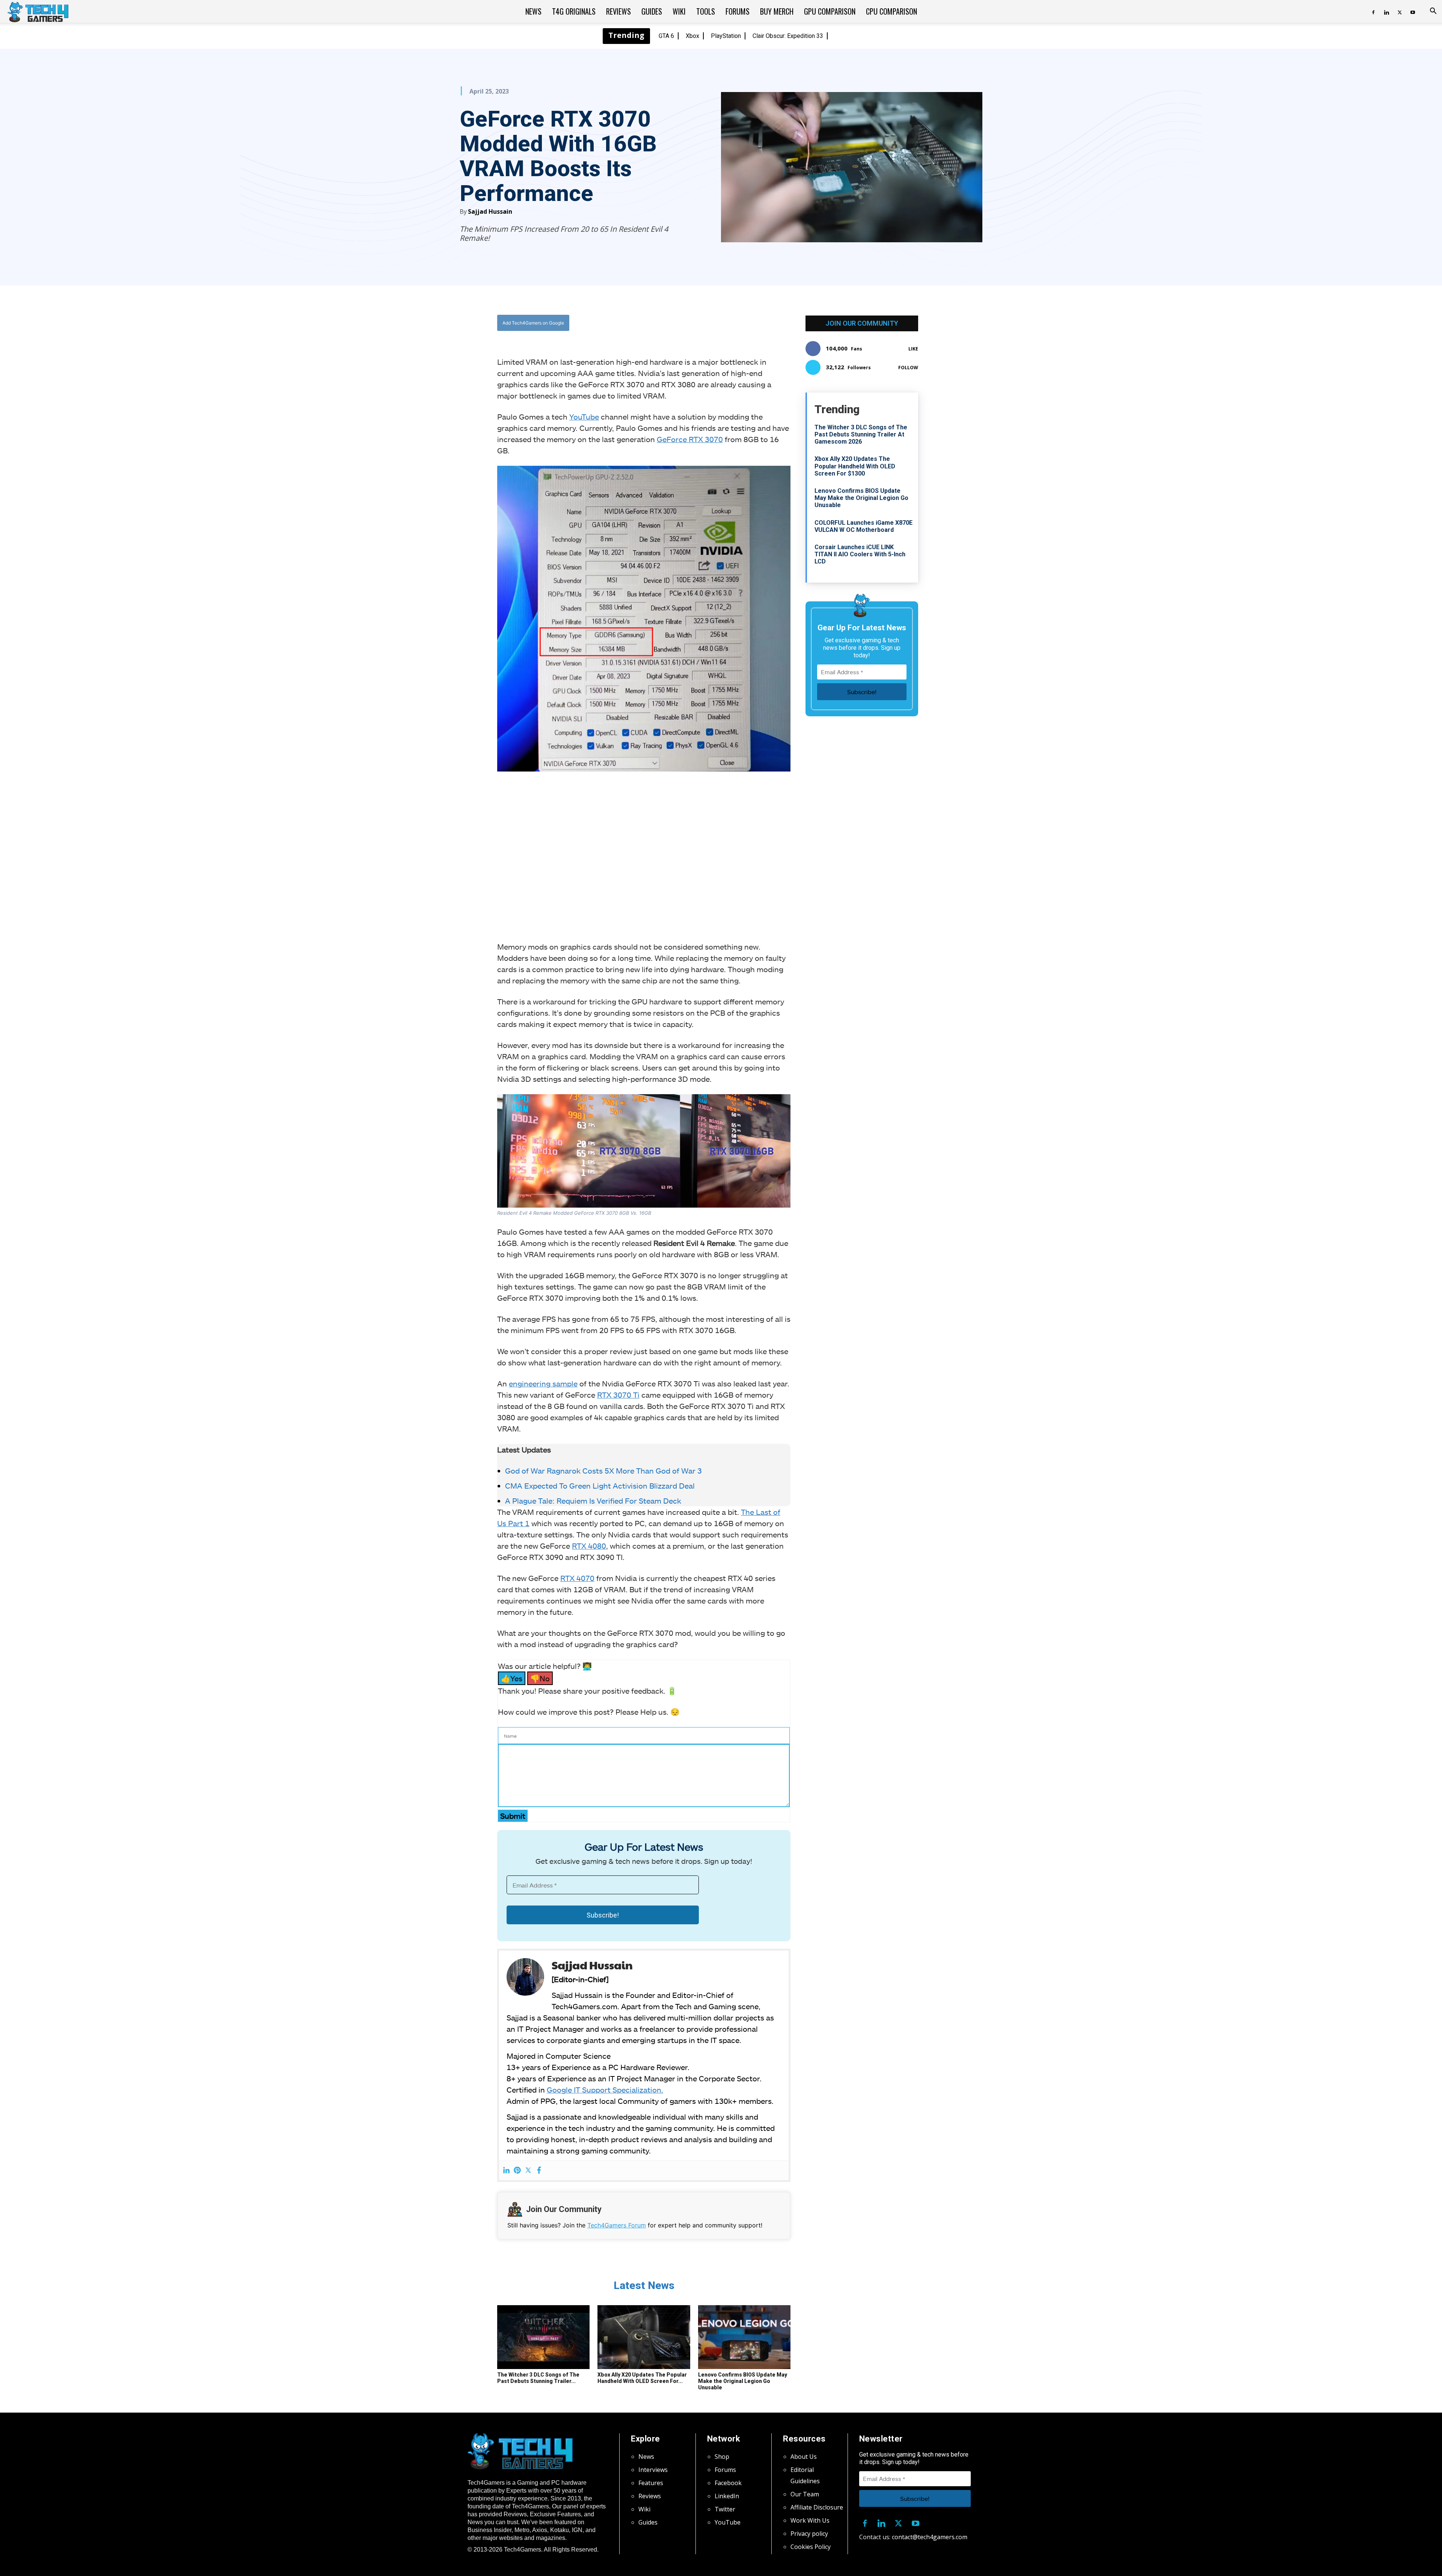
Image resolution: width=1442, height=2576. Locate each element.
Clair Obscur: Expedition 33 (788, 36)
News (533, 11)
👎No (540, 1678)
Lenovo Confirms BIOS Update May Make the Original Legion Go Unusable (743, 2381)
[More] (720, 323)
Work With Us (810, 2520)
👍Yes (512, 1678)
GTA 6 (666, 36)
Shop (722, 2457)
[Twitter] (1400, 11)
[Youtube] (1413, 11)
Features (651, 2483)
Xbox (692, 36)
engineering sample (543, 1383)
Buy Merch (777, 11)
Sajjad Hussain (490, 211)
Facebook (728, 2483)
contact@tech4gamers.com (930, 2537)
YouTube (584, 417)
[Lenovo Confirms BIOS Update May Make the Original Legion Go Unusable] (744, 2337)
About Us (804, 2457)
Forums (738, 11)
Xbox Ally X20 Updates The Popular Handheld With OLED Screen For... (642, 2378)
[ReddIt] (703, 323)
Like (913, 349)
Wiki (679, 11)
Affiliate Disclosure (817, 2507)
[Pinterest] (517, 2171)
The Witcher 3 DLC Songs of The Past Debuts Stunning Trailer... (538, 2378)
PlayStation (726, 36)
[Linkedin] (1386, 11)
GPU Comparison (830, 11)
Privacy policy (809, 2534)
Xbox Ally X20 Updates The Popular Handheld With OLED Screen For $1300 (855, 466)
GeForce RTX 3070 (690, 439)
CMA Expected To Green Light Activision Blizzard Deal (600, 1486)
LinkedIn (727, 2496)
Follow (908, 368)
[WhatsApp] (685, 323)
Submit (513, 1816)
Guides (652, 11)
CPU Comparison (891, 11)
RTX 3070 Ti (618, 1395)
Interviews (653, 2470)
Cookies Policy (811, 2547)
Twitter (725, 2509)
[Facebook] (1373, 11)
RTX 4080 (589, 1546)
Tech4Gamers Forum (617, 2225)
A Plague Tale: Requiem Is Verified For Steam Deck (593, 1501)
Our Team (805, 2494)
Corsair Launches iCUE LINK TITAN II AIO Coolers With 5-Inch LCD (860, 554)
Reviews (618, 11)
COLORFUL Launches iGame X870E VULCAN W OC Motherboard (864, 526)
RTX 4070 (577, 1578)
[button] (1433, 12)
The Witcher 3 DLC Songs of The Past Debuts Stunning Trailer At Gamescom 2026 (861, 434)
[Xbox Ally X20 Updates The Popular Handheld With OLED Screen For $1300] (644, 2337)
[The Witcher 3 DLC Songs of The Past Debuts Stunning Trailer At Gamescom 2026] (543, 2337)
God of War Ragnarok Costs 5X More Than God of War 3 (603, 1471)
